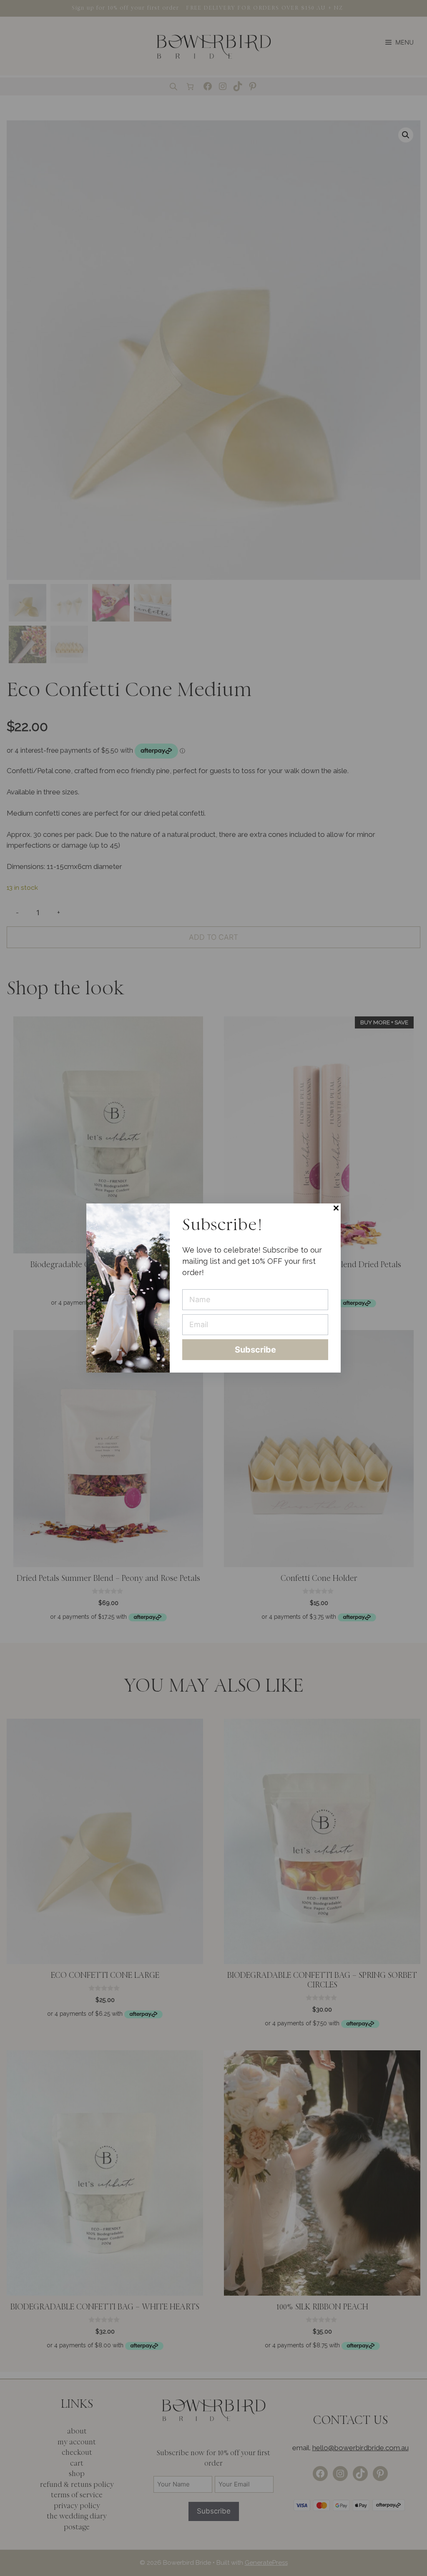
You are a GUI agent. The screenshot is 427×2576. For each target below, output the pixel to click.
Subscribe (255, 1350)
